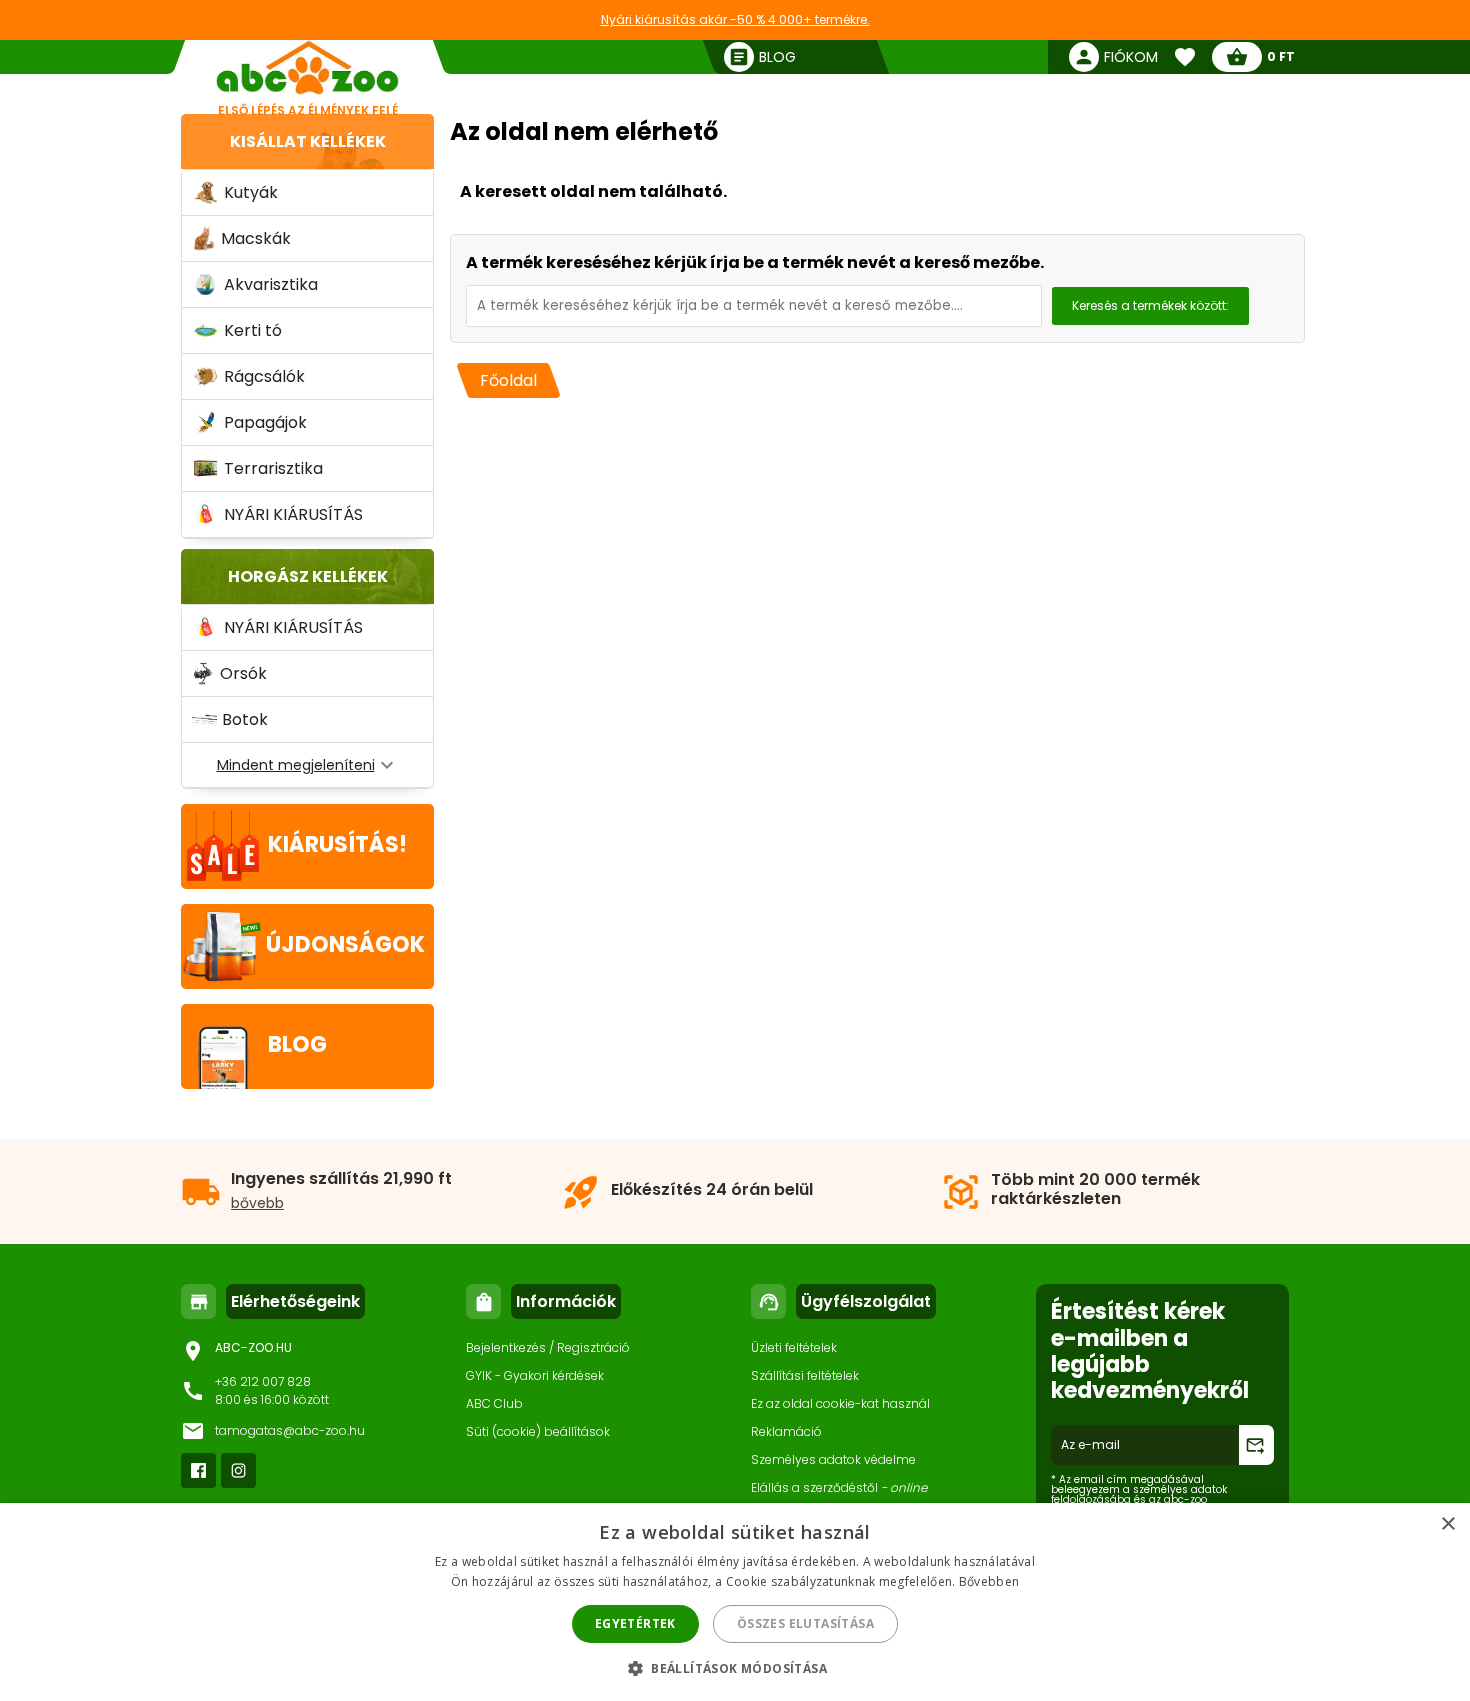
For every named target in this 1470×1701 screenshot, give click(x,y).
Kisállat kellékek (308, 141)
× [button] (1447, 1524)
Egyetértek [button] (635, 1623)
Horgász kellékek (308, 576)
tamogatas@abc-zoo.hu (290, 1430)
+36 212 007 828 (263, 1381)
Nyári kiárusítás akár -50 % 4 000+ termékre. (735, 19)
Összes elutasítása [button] (805, 1623)
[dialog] (735, 1602)
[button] (735, 1667)
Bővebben (989, 1581)
